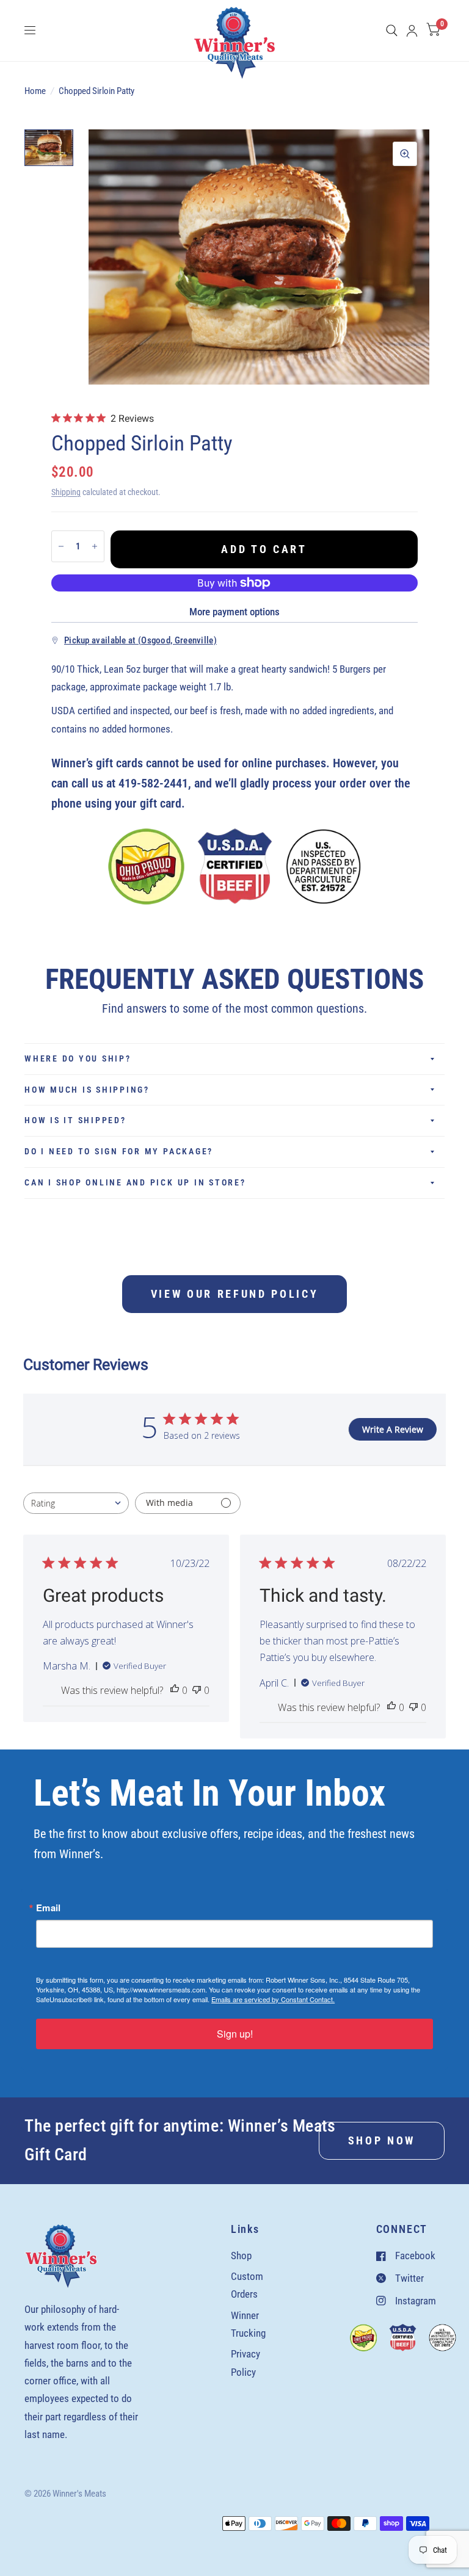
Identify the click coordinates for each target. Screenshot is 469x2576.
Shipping (66, 492)
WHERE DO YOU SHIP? (78, 1058)
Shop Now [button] (382, 2140)
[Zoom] (405, 154)
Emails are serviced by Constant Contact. (273, 1999)
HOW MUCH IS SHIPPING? (87, 1090)
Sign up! (235, 2034)
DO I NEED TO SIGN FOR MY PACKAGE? (119, 1151)
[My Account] (412, 31)
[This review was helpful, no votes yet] (175, 1691)
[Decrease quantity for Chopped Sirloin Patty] (61, 546)
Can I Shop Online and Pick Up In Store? (135, 1182)
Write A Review (393, 1429)
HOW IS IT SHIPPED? (75, 1120)
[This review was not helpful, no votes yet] (197, 1691)
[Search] (392, 31)
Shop (241, 2256)
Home (35, 91)
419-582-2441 (153, 783)
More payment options (234, 612)
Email (49, 1908)
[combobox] (76, 1503)
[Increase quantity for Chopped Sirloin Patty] (95, 546)
